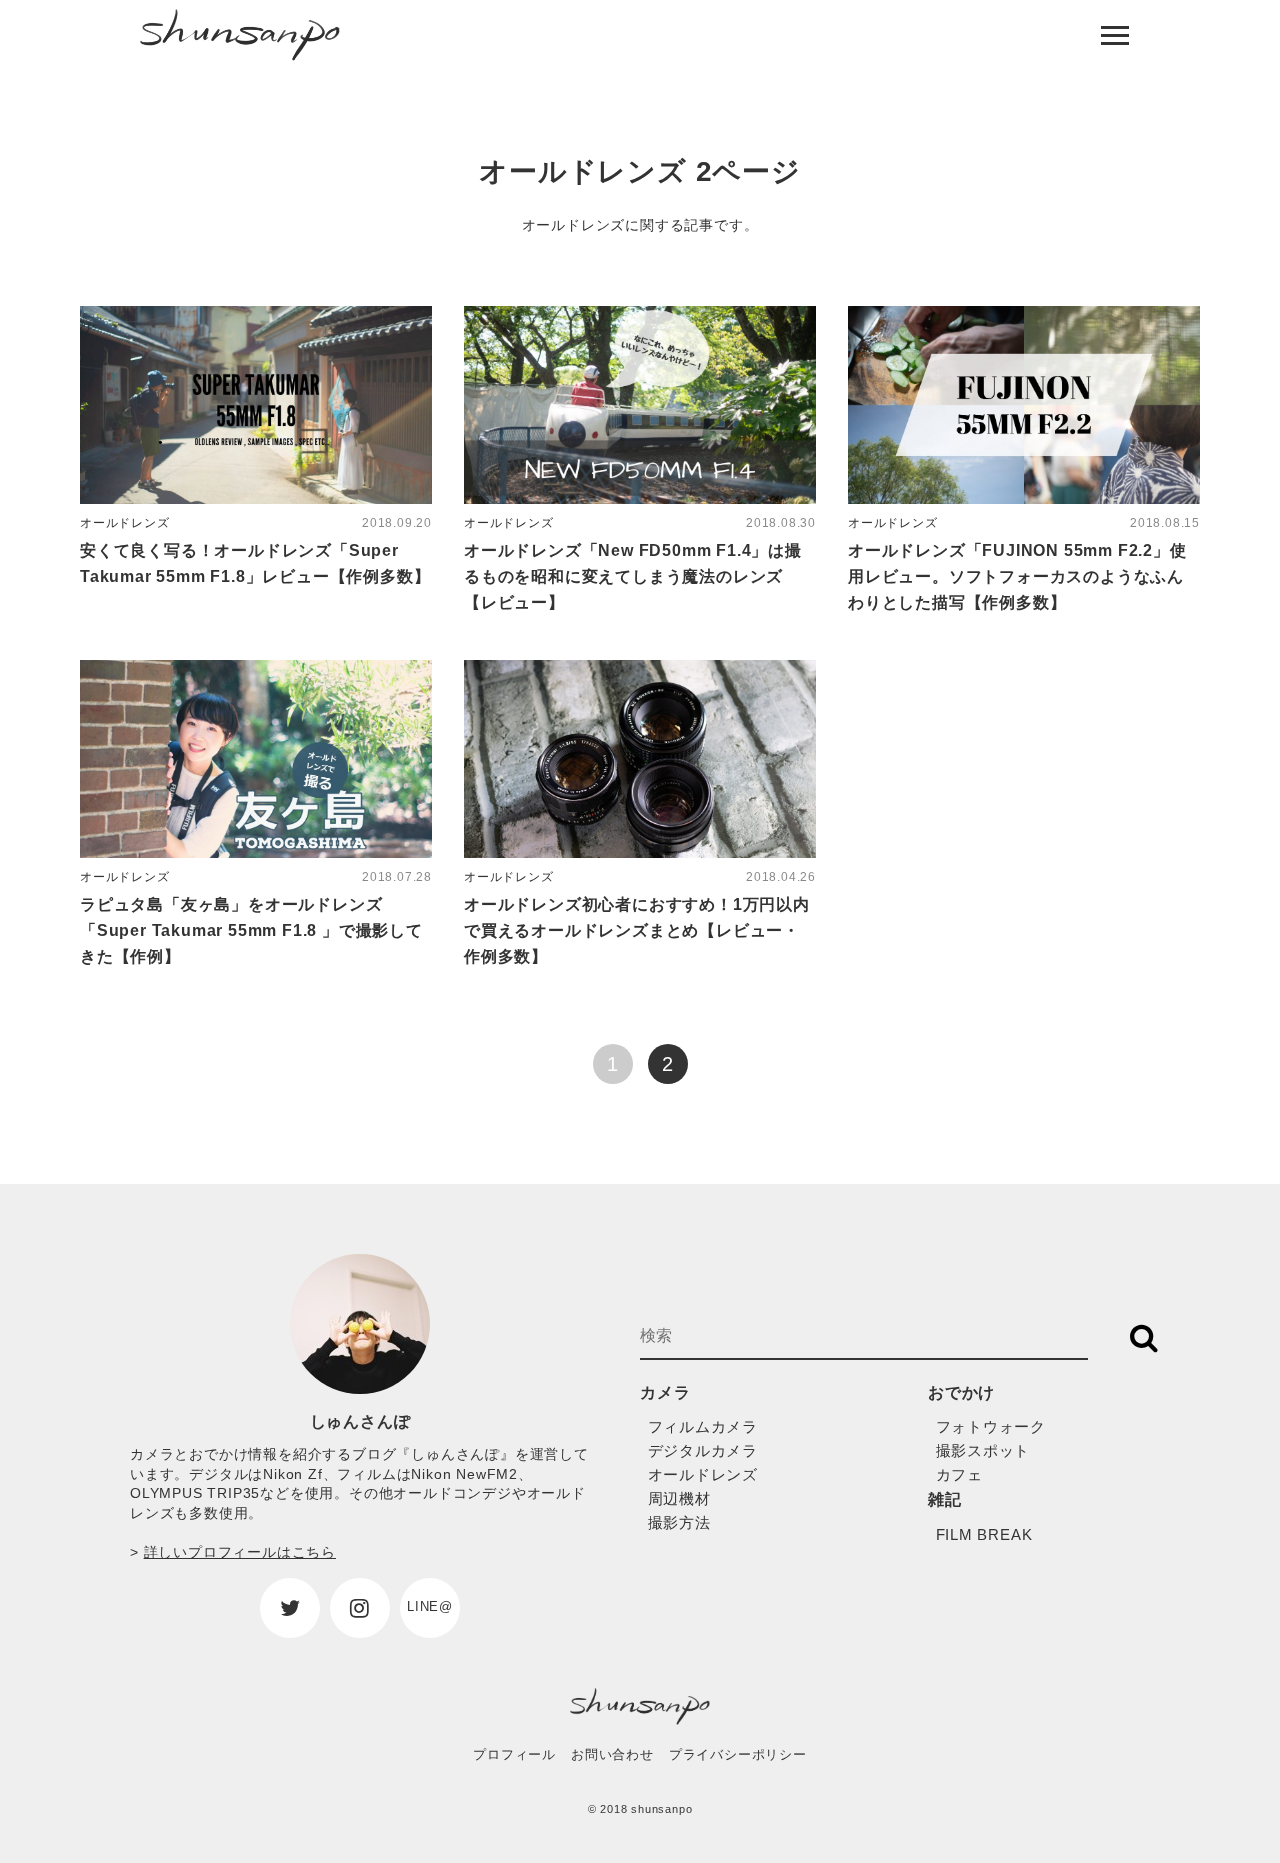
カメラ (665, 1392)
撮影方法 (679, 1522)
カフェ (959, 1474)
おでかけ (961, 1392)
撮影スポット (983, 1450)
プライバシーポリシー (738, 1754)
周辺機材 (679, 1498)
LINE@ (430, 1606)
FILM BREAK (984, 1534)
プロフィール (514, 1754)
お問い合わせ (612, 1754)
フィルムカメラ (703, 1426)
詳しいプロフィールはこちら (240, 1552)
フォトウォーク (991, 1426)
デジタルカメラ (703, 1450)
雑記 (945, 1499)
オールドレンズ (703, 1474)
